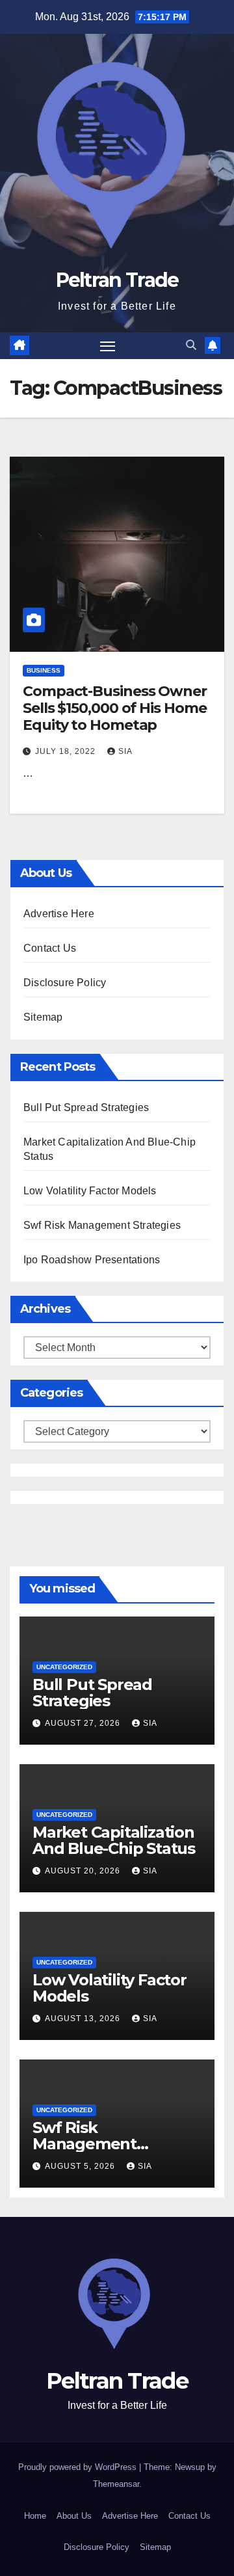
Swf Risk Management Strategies (102, 1225)
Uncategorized (64, 1667)
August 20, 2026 (84, 1871)
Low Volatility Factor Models (90, 1191)
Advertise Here (59, 914)
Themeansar (116, 2484)
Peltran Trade (117, 280)
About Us (74, 2516)
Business (44, 670)
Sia (125, 751)
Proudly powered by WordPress (79, 2467)
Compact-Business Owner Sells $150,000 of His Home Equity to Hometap (115, 708)
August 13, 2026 (84, 2019)
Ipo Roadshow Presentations (92, 1260)
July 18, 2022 (67, 751)
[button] (191, 345)
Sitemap (43, 1017)
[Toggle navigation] (108, 346)
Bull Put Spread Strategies (86, 1107)
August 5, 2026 (81, 2166)
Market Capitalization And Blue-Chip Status (114, 1840)
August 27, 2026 (84, 1723)
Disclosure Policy (65, 983)
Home (35, 2516)
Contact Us (50, 948)
